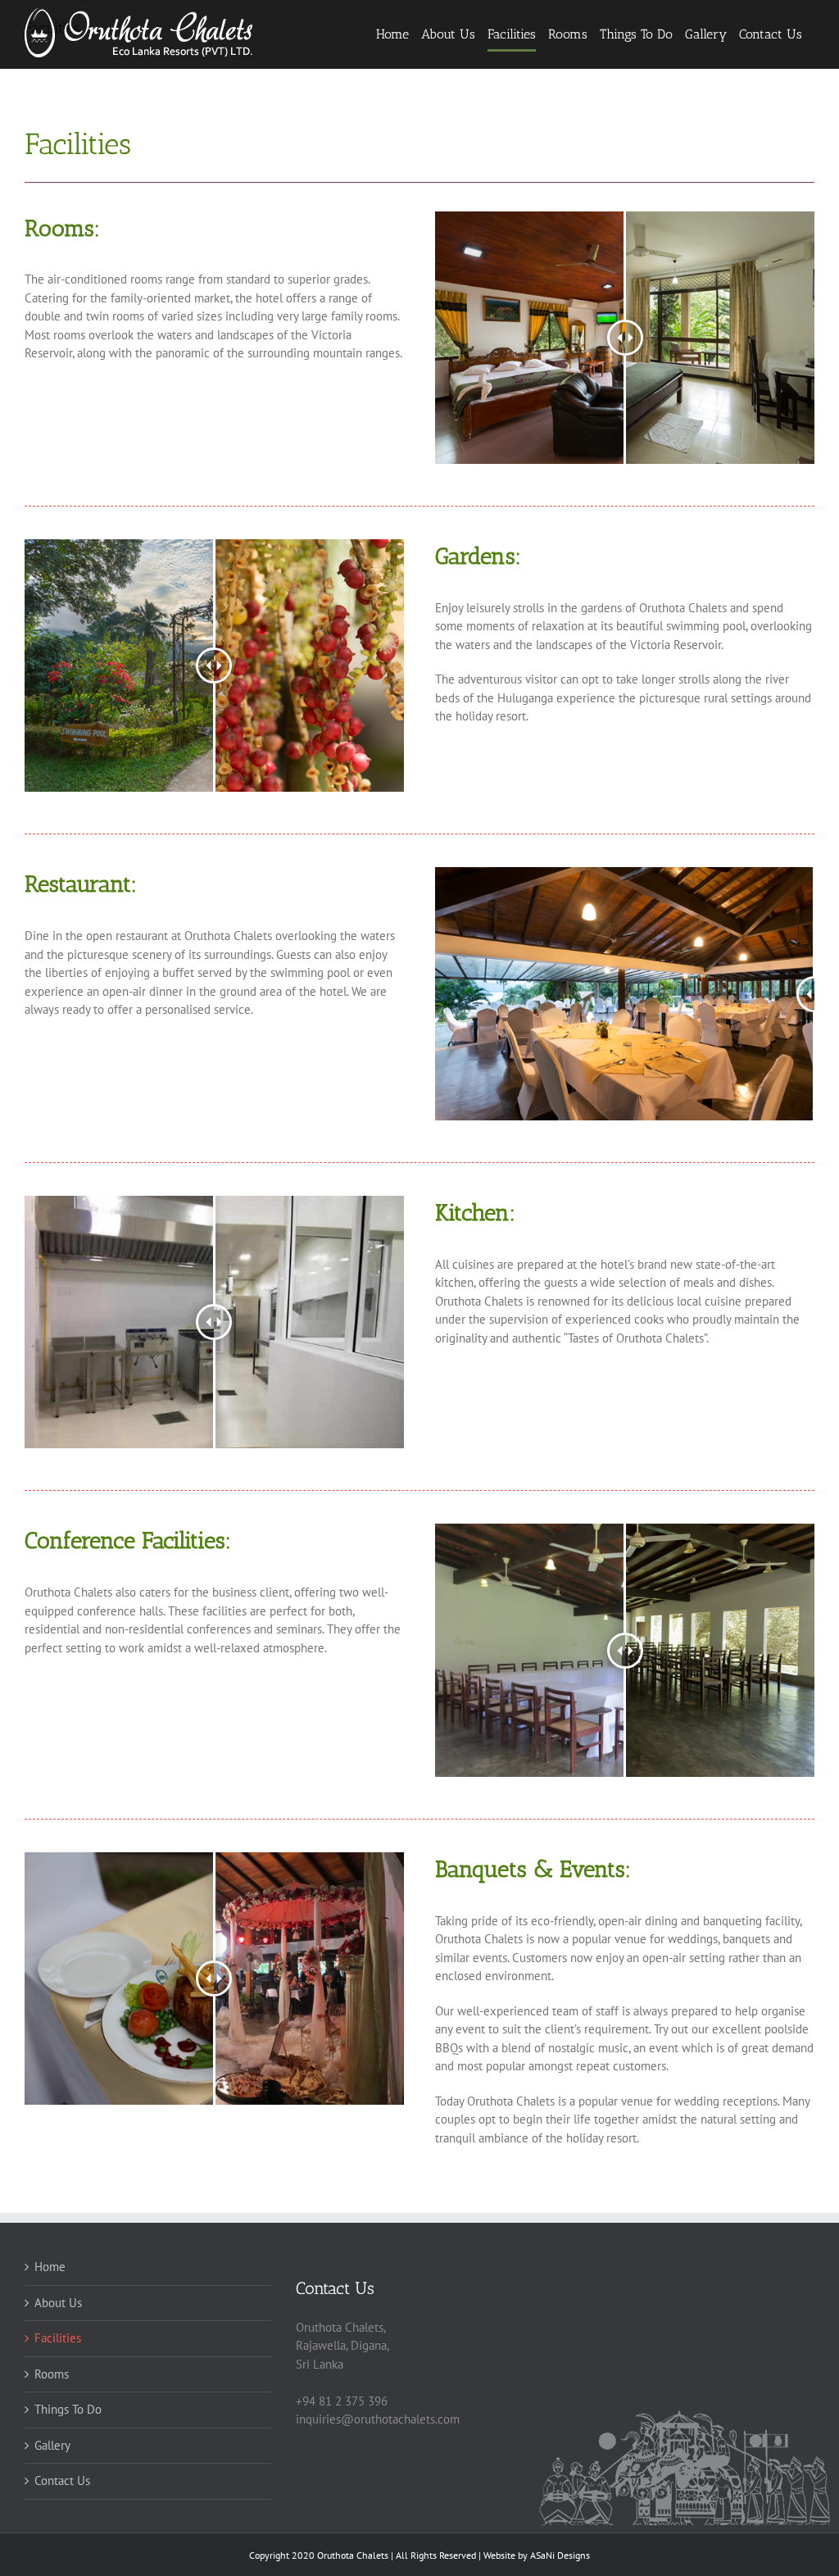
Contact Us (62, 2481)
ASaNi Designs (560, 2555)
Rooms (52, 2374)
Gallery (52, 2445)
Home (50, 2267)
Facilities (58, 2338)
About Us (58, 2303)
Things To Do (68, 2409)
